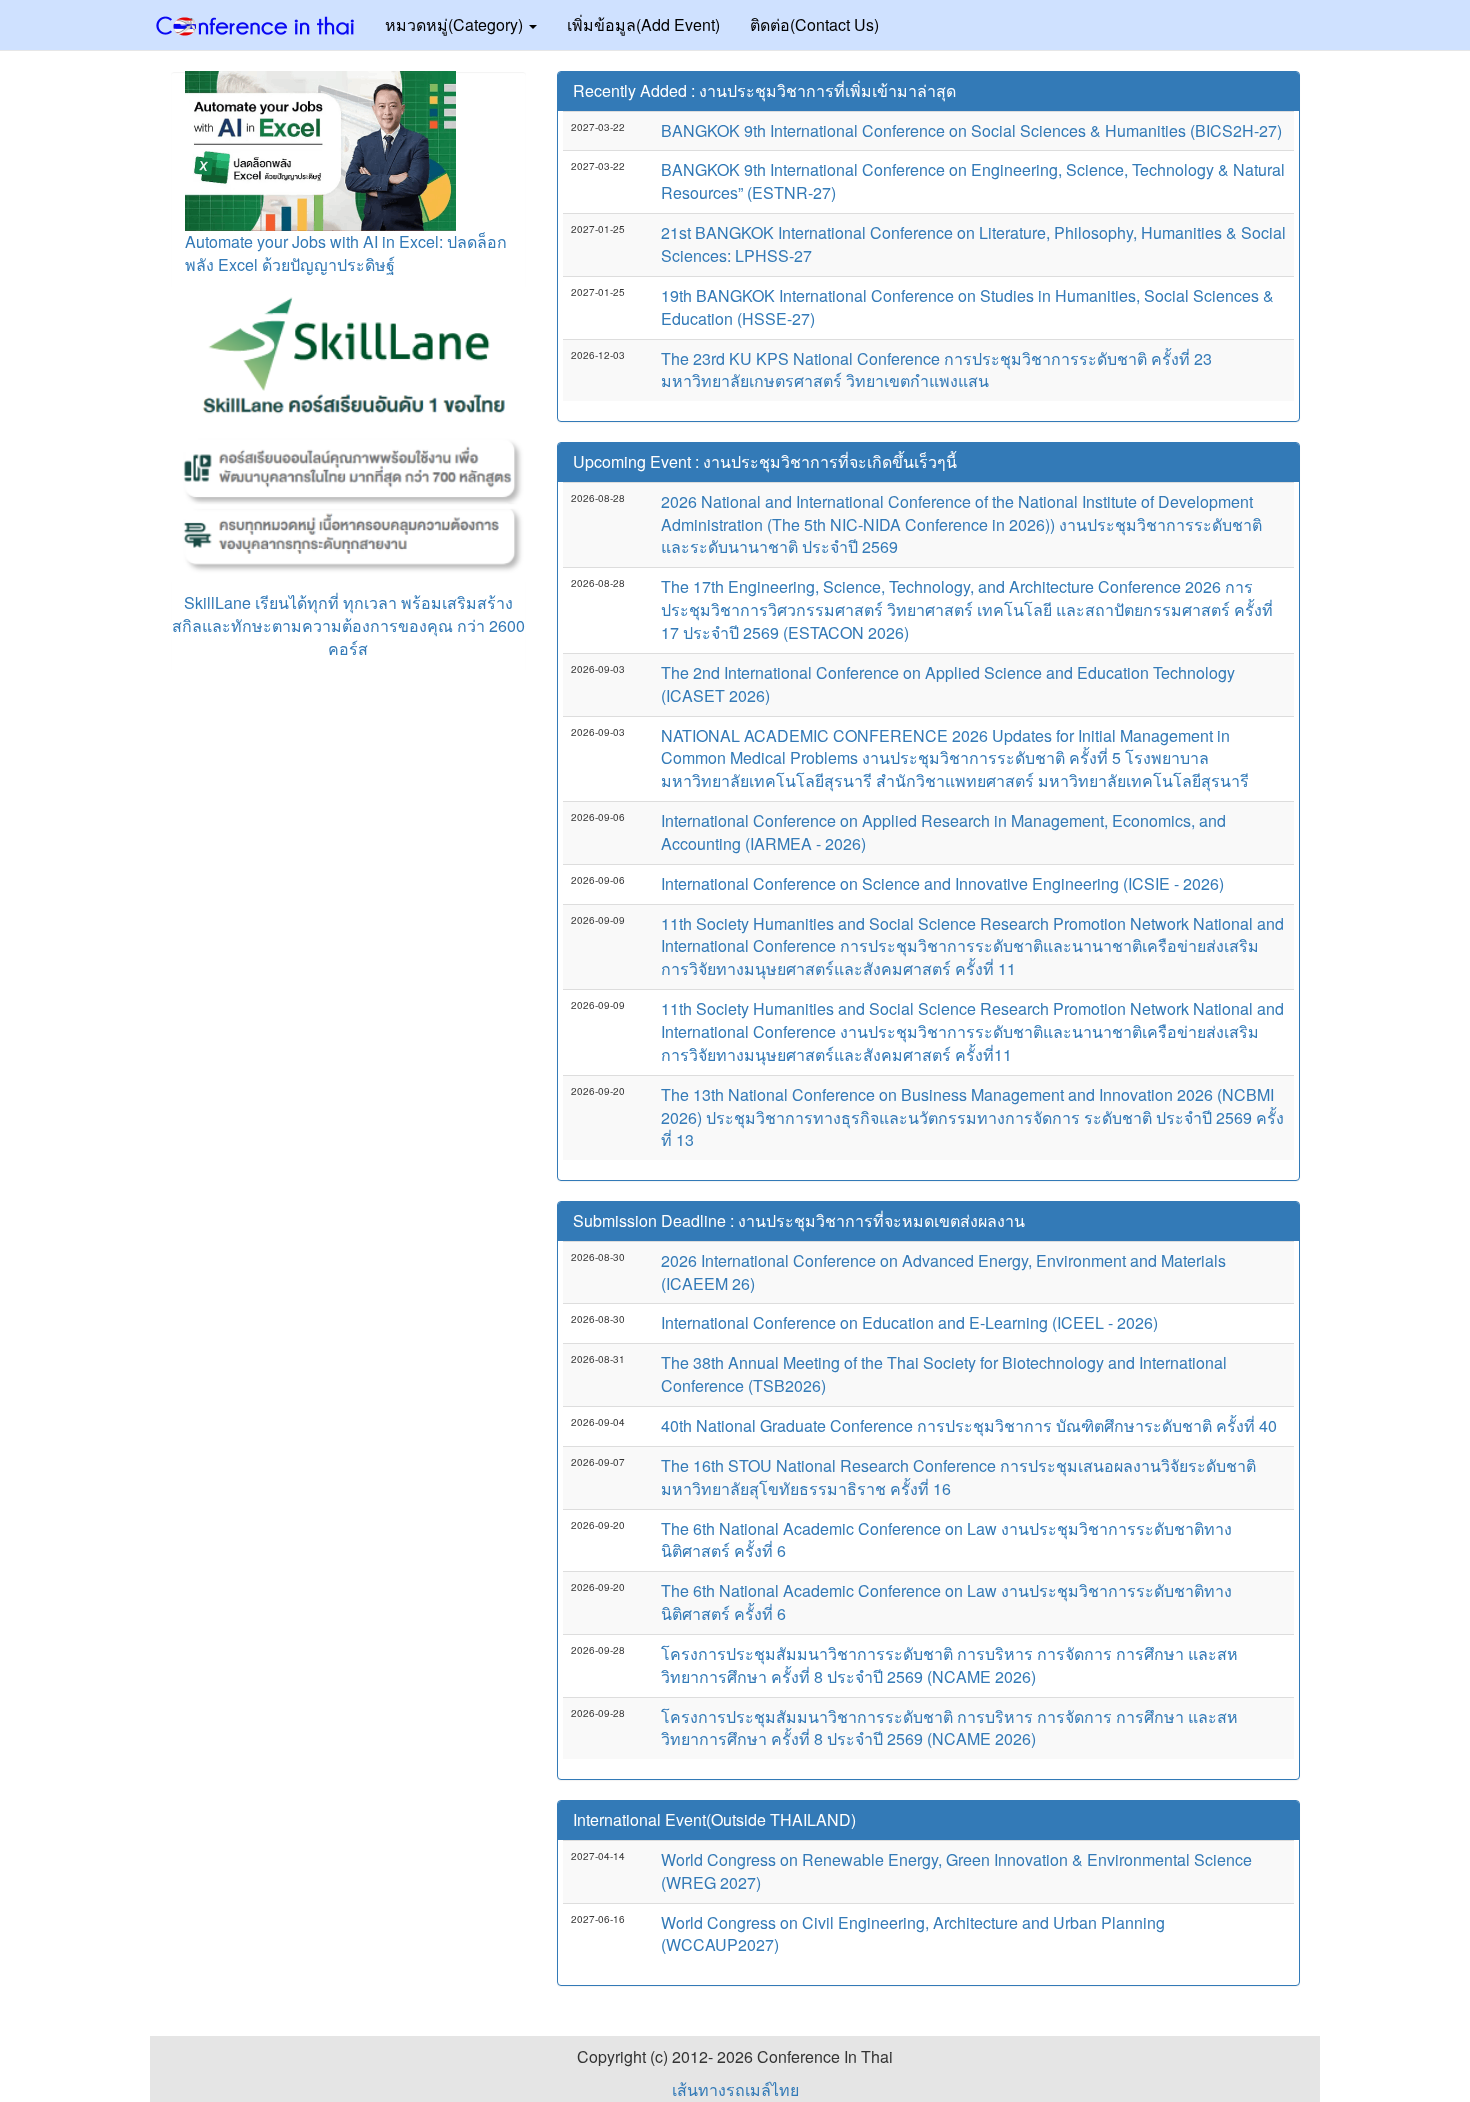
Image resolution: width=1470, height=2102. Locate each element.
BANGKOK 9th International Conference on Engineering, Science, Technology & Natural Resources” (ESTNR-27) (973, 181)
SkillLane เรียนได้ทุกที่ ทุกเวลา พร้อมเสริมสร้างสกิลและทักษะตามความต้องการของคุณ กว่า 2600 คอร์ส (348, 625)
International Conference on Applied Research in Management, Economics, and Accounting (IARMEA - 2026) (943, 832)
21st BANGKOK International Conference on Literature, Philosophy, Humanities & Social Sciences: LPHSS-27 (973, 244)
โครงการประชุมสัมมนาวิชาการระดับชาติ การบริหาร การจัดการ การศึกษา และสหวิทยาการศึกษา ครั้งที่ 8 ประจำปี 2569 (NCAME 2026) (949, 1665)
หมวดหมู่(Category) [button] (456, 24)
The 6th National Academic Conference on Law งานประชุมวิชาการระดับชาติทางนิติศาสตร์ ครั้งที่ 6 (946, 1540)
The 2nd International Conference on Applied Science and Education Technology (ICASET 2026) (948, 684)
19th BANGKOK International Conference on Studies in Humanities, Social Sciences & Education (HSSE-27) (967, 307)
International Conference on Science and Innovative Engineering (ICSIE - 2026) (942, 883)
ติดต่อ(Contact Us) (814, 24)
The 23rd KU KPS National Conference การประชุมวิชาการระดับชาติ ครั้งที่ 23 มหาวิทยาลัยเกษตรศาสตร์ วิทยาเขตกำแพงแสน (936, 370)
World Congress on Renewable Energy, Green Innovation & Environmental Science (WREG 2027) (956, 1871)
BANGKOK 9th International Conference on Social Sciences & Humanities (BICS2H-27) (971, 130)
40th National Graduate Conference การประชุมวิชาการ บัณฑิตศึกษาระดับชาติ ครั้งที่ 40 (969, 1425)
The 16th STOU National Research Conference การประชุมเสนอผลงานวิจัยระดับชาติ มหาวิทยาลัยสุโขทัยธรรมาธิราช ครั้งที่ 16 (958, 1477)
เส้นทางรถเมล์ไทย (735, 2089)
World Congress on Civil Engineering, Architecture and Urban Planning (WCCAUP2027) (913, 1934)
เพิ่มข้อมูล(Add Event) (643, 24)
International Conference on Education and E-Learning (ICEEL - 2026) (909, 1322)
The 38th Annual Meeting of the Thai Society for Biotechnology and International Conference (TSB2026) (944, 1374)
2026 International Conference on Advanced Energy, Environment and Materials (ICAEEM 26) (943, 1272)
